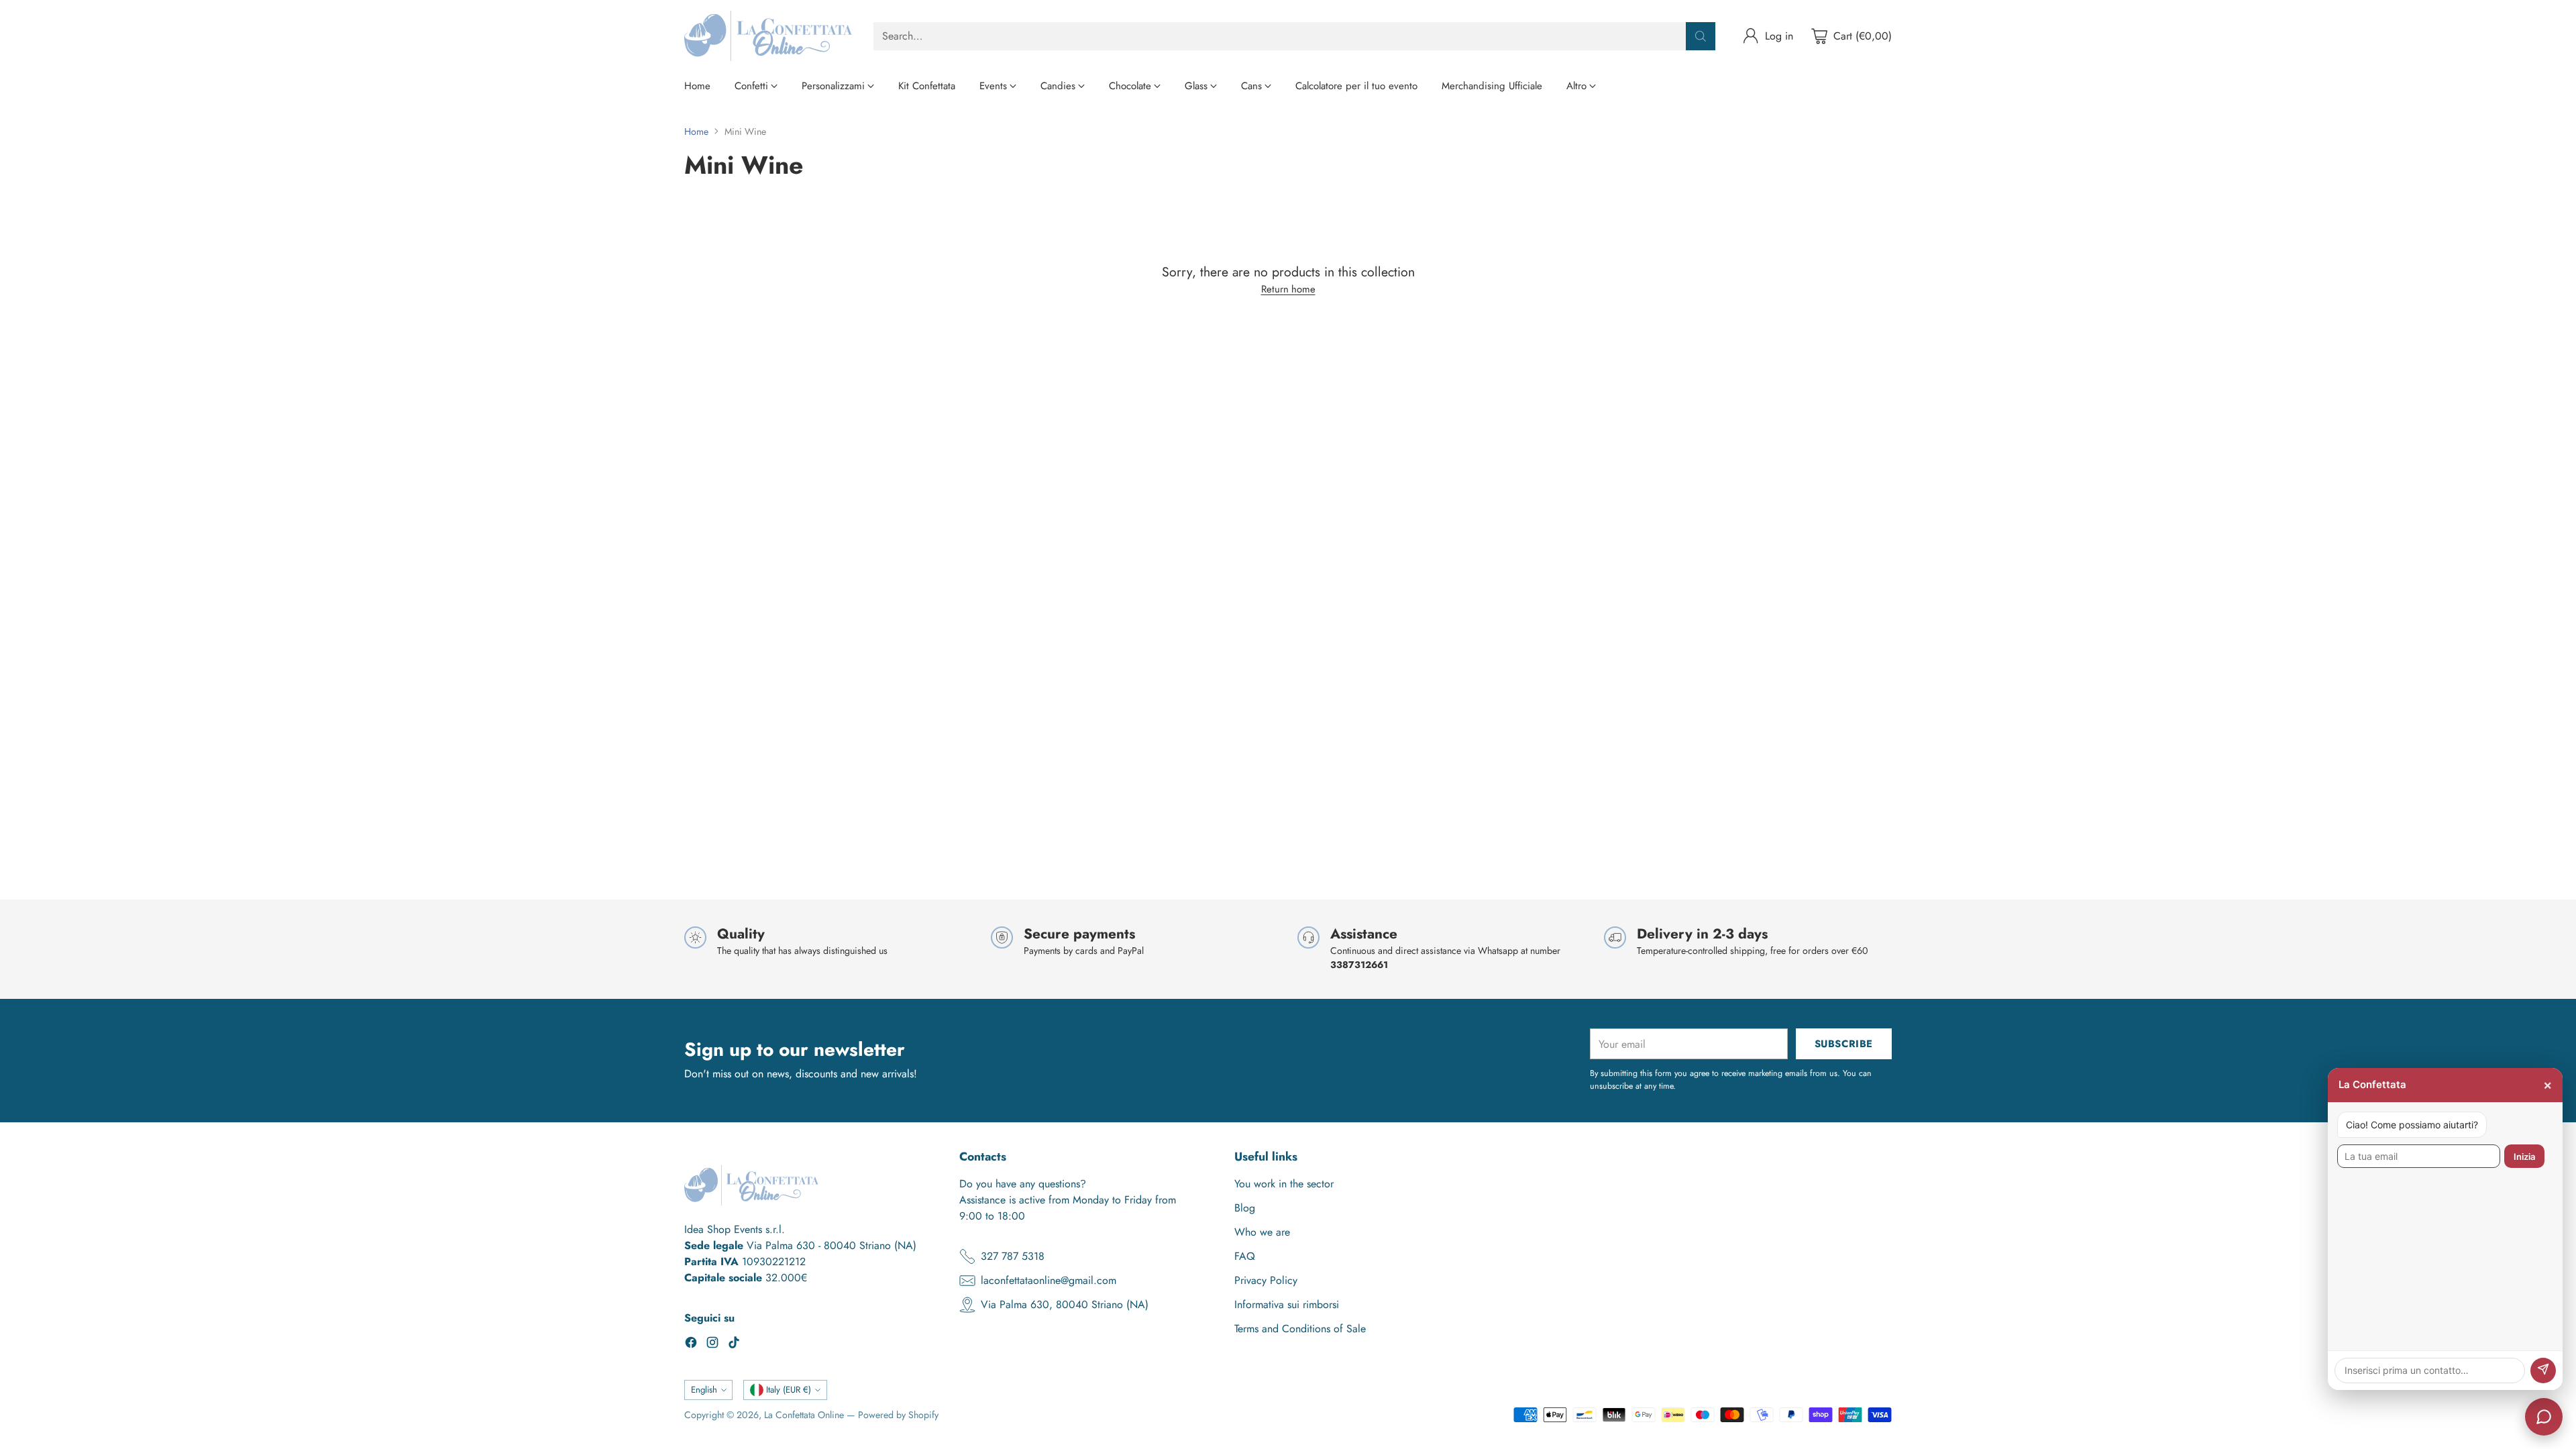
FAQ (1245, 1256)
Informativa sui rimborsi (1287, 1304)
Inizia (2524, 1157)
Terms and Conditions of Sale (1300, 1329)
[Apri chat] (2544, 1417)
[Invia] (2543, 1371)
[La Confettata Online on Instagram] (712, 1345)
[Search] (1701, 36)
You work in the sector (1284, 1184)
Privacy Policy (1266, 1280)
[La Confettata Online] (768, 36)
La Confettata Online (804, 1415)
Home (696, 131)
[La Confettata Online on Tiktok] (734, 1345)
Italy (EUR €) (789, 1390)
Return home (1288, 289)
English (704, 1390)
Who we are (1262, 1232)
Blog (1245, 1208)
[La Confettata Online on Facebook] (691, 1345)
